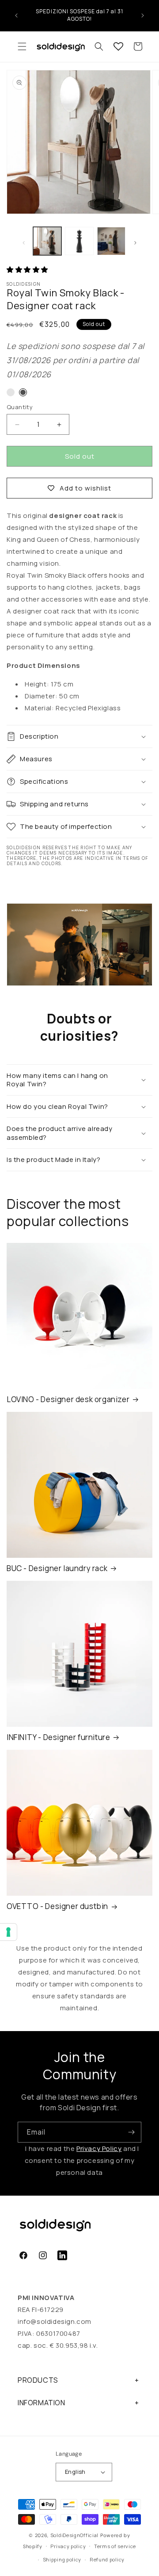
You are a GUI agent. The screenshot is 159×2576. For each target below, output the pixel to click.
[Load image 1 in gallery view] (47, 241)
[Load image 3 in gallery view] (111, 241)
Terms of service (115, 2546)
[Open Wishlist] (118, 46)
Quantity (20, 407)
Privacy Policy (99, 2149)
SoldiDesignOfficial (74, 2535)
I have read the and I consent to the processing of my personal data (81, 2160)
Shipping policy (62, 2559)
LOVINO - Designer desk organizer (68, 1399)
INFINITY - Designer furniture (58, 1737)
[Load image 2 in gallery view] (79, 241)
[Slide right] (135, 243)
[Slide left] (24, 243)
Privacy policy (68, 2546)
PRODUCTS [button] (38, 2380)
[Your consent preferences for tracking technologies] (8, 1932)
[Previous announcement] (16, 15)
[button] (22, 46)
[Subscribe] (131, 2132)
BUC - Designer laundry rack (57, 1568)
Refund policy (107, 2559)
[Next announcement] (143, 15)
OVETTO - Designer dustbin (57, 1906)
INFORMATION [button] (42, 2403)
